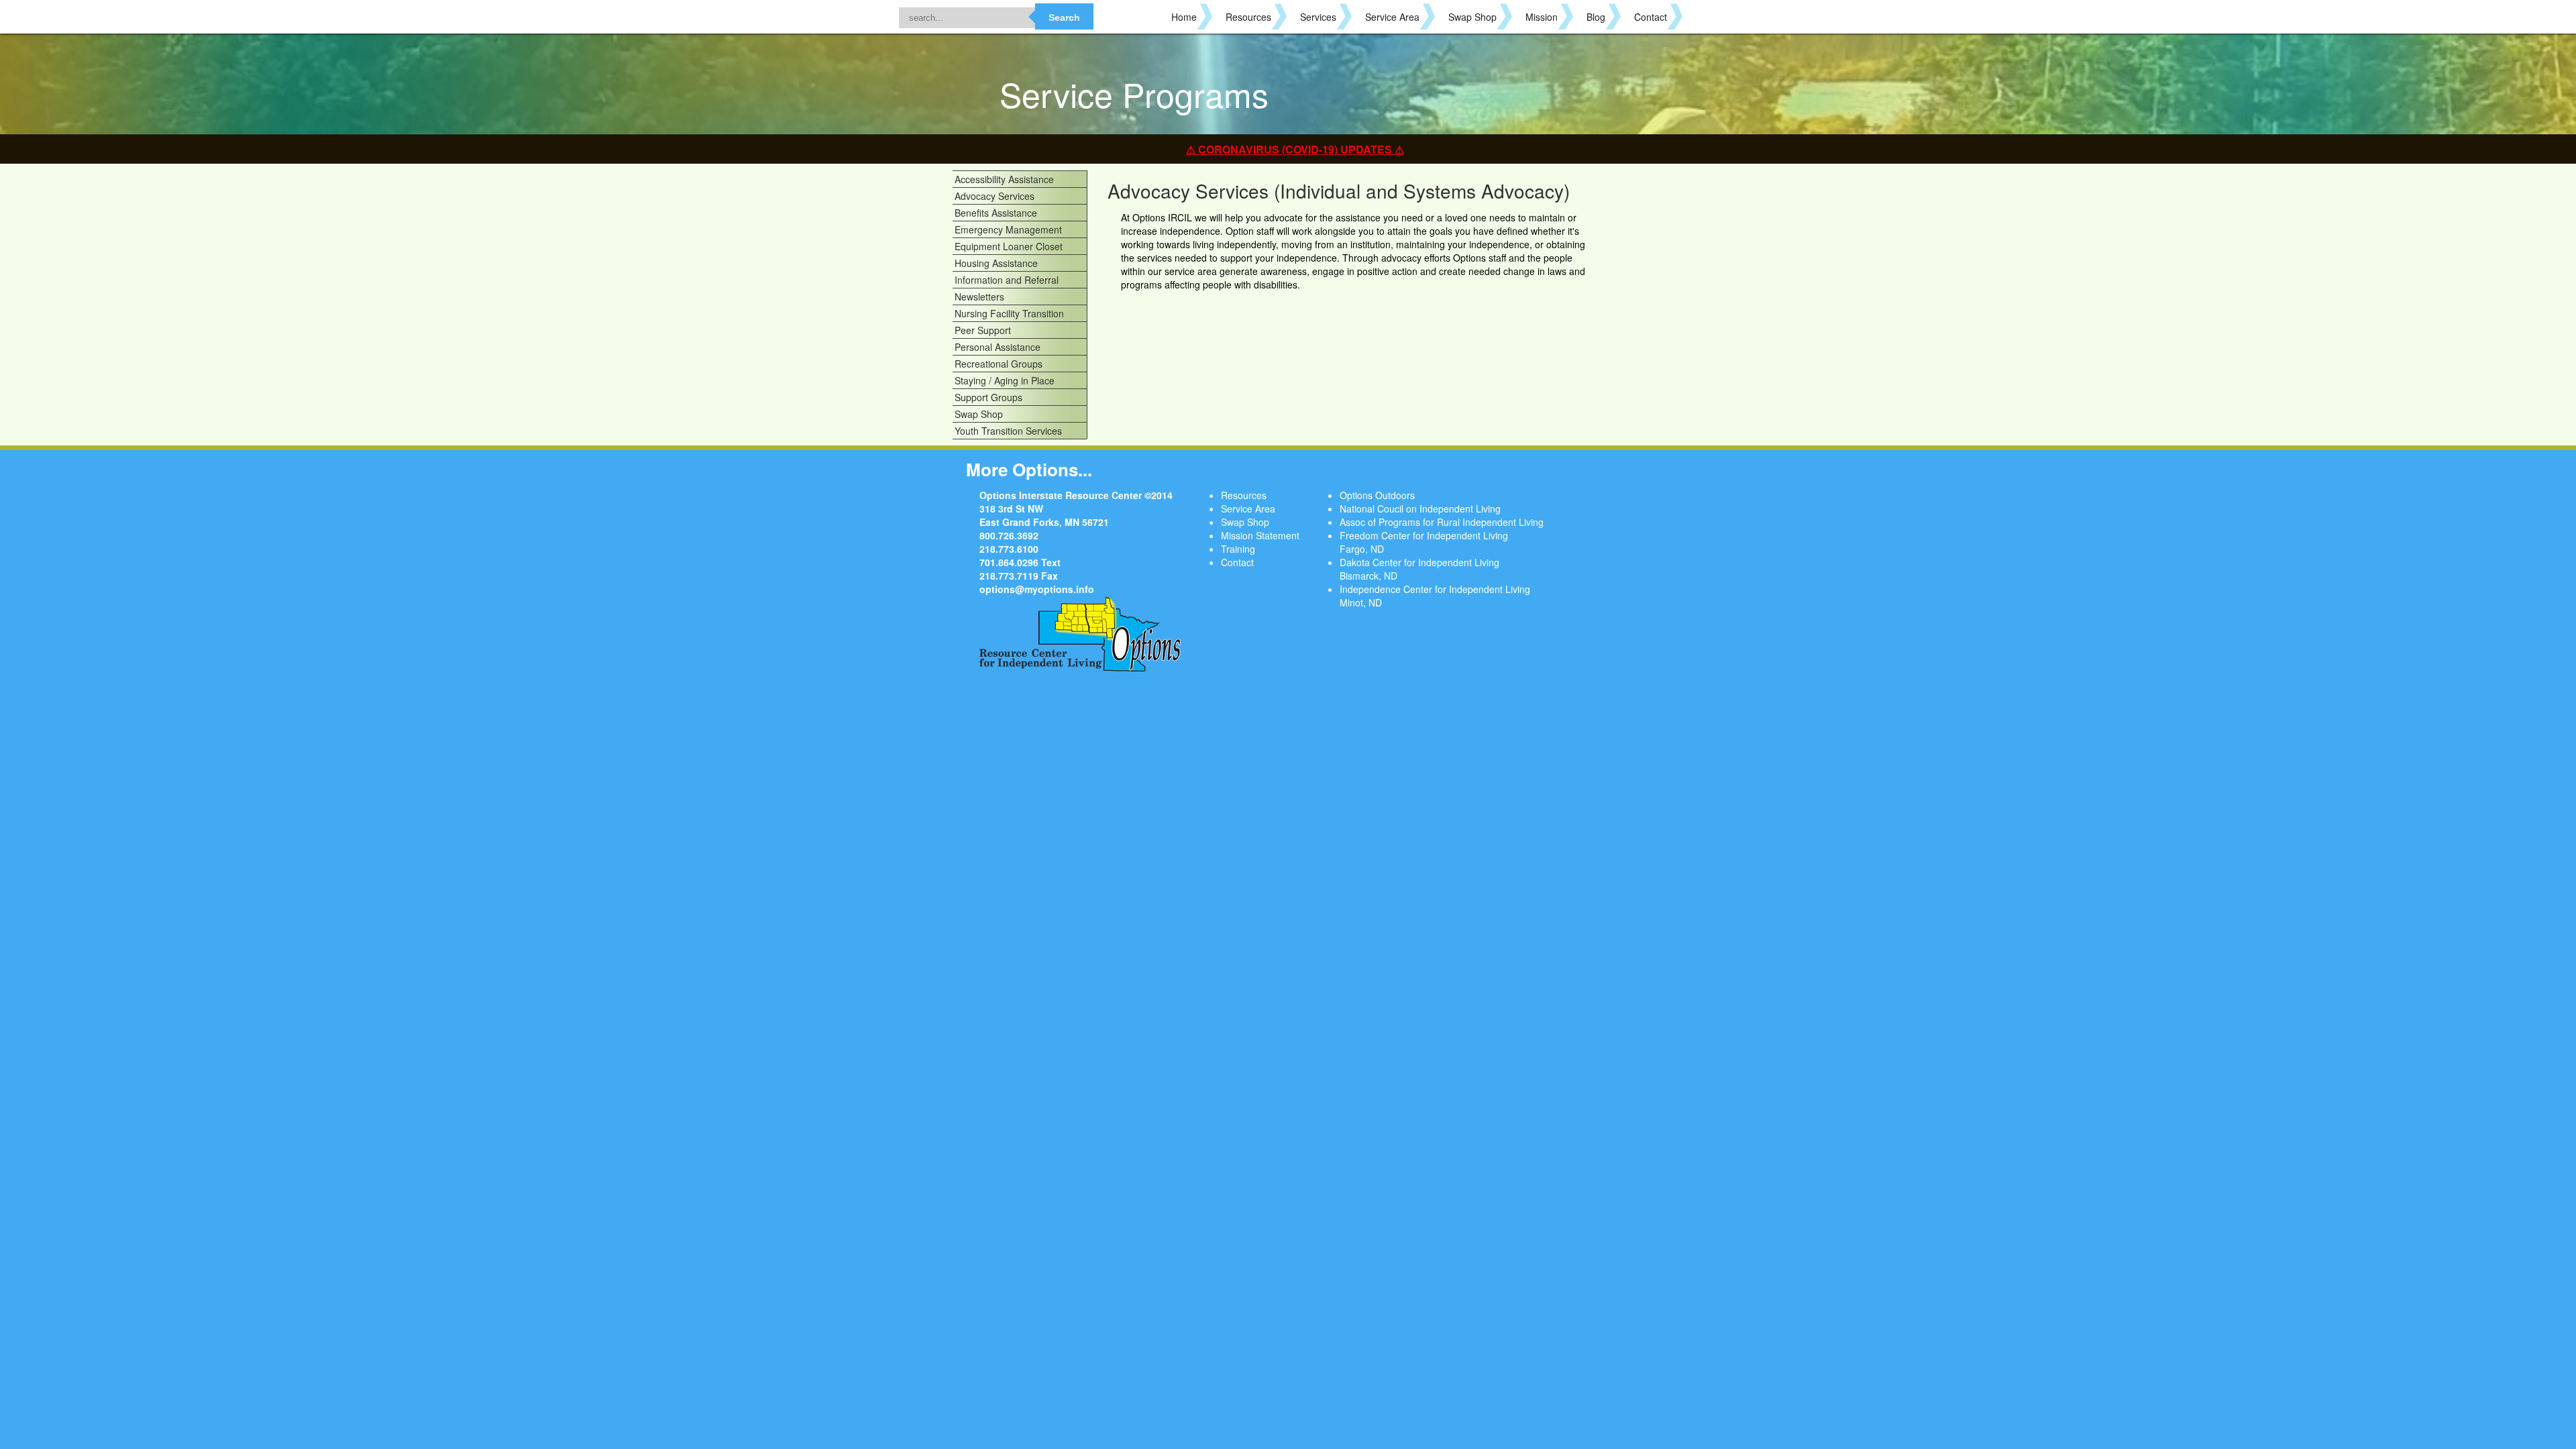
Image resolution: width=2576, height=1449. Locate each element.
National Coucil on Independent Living (1420, 508)
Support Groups (988, 397)
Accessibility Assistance (1004, 179)
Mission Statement (1260, 535)
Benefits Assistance (996, 213)
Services (1318, 17)
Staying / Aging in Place (1005, 380)
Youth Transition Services (1008, 431)
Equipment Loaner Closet (1009, 246)
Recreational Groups (999, 364)
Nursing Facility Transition (1009, 313)
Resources (1248, 17)
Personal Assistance (998, 347)
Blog (1596, 17)
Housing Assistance (996, 263)
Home (1184, 17)
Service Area (1392, 17)
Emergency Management (1008, 229)
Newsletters (979, 297)
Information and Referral (1007, 280)
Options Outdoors (1377, 495)
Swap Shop (1472, 17)
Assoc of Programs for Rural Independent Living (1442, 522)
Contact (1651, 17)
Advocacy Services (995, 196)
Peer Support (983, 330)
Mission (1542, 17)
